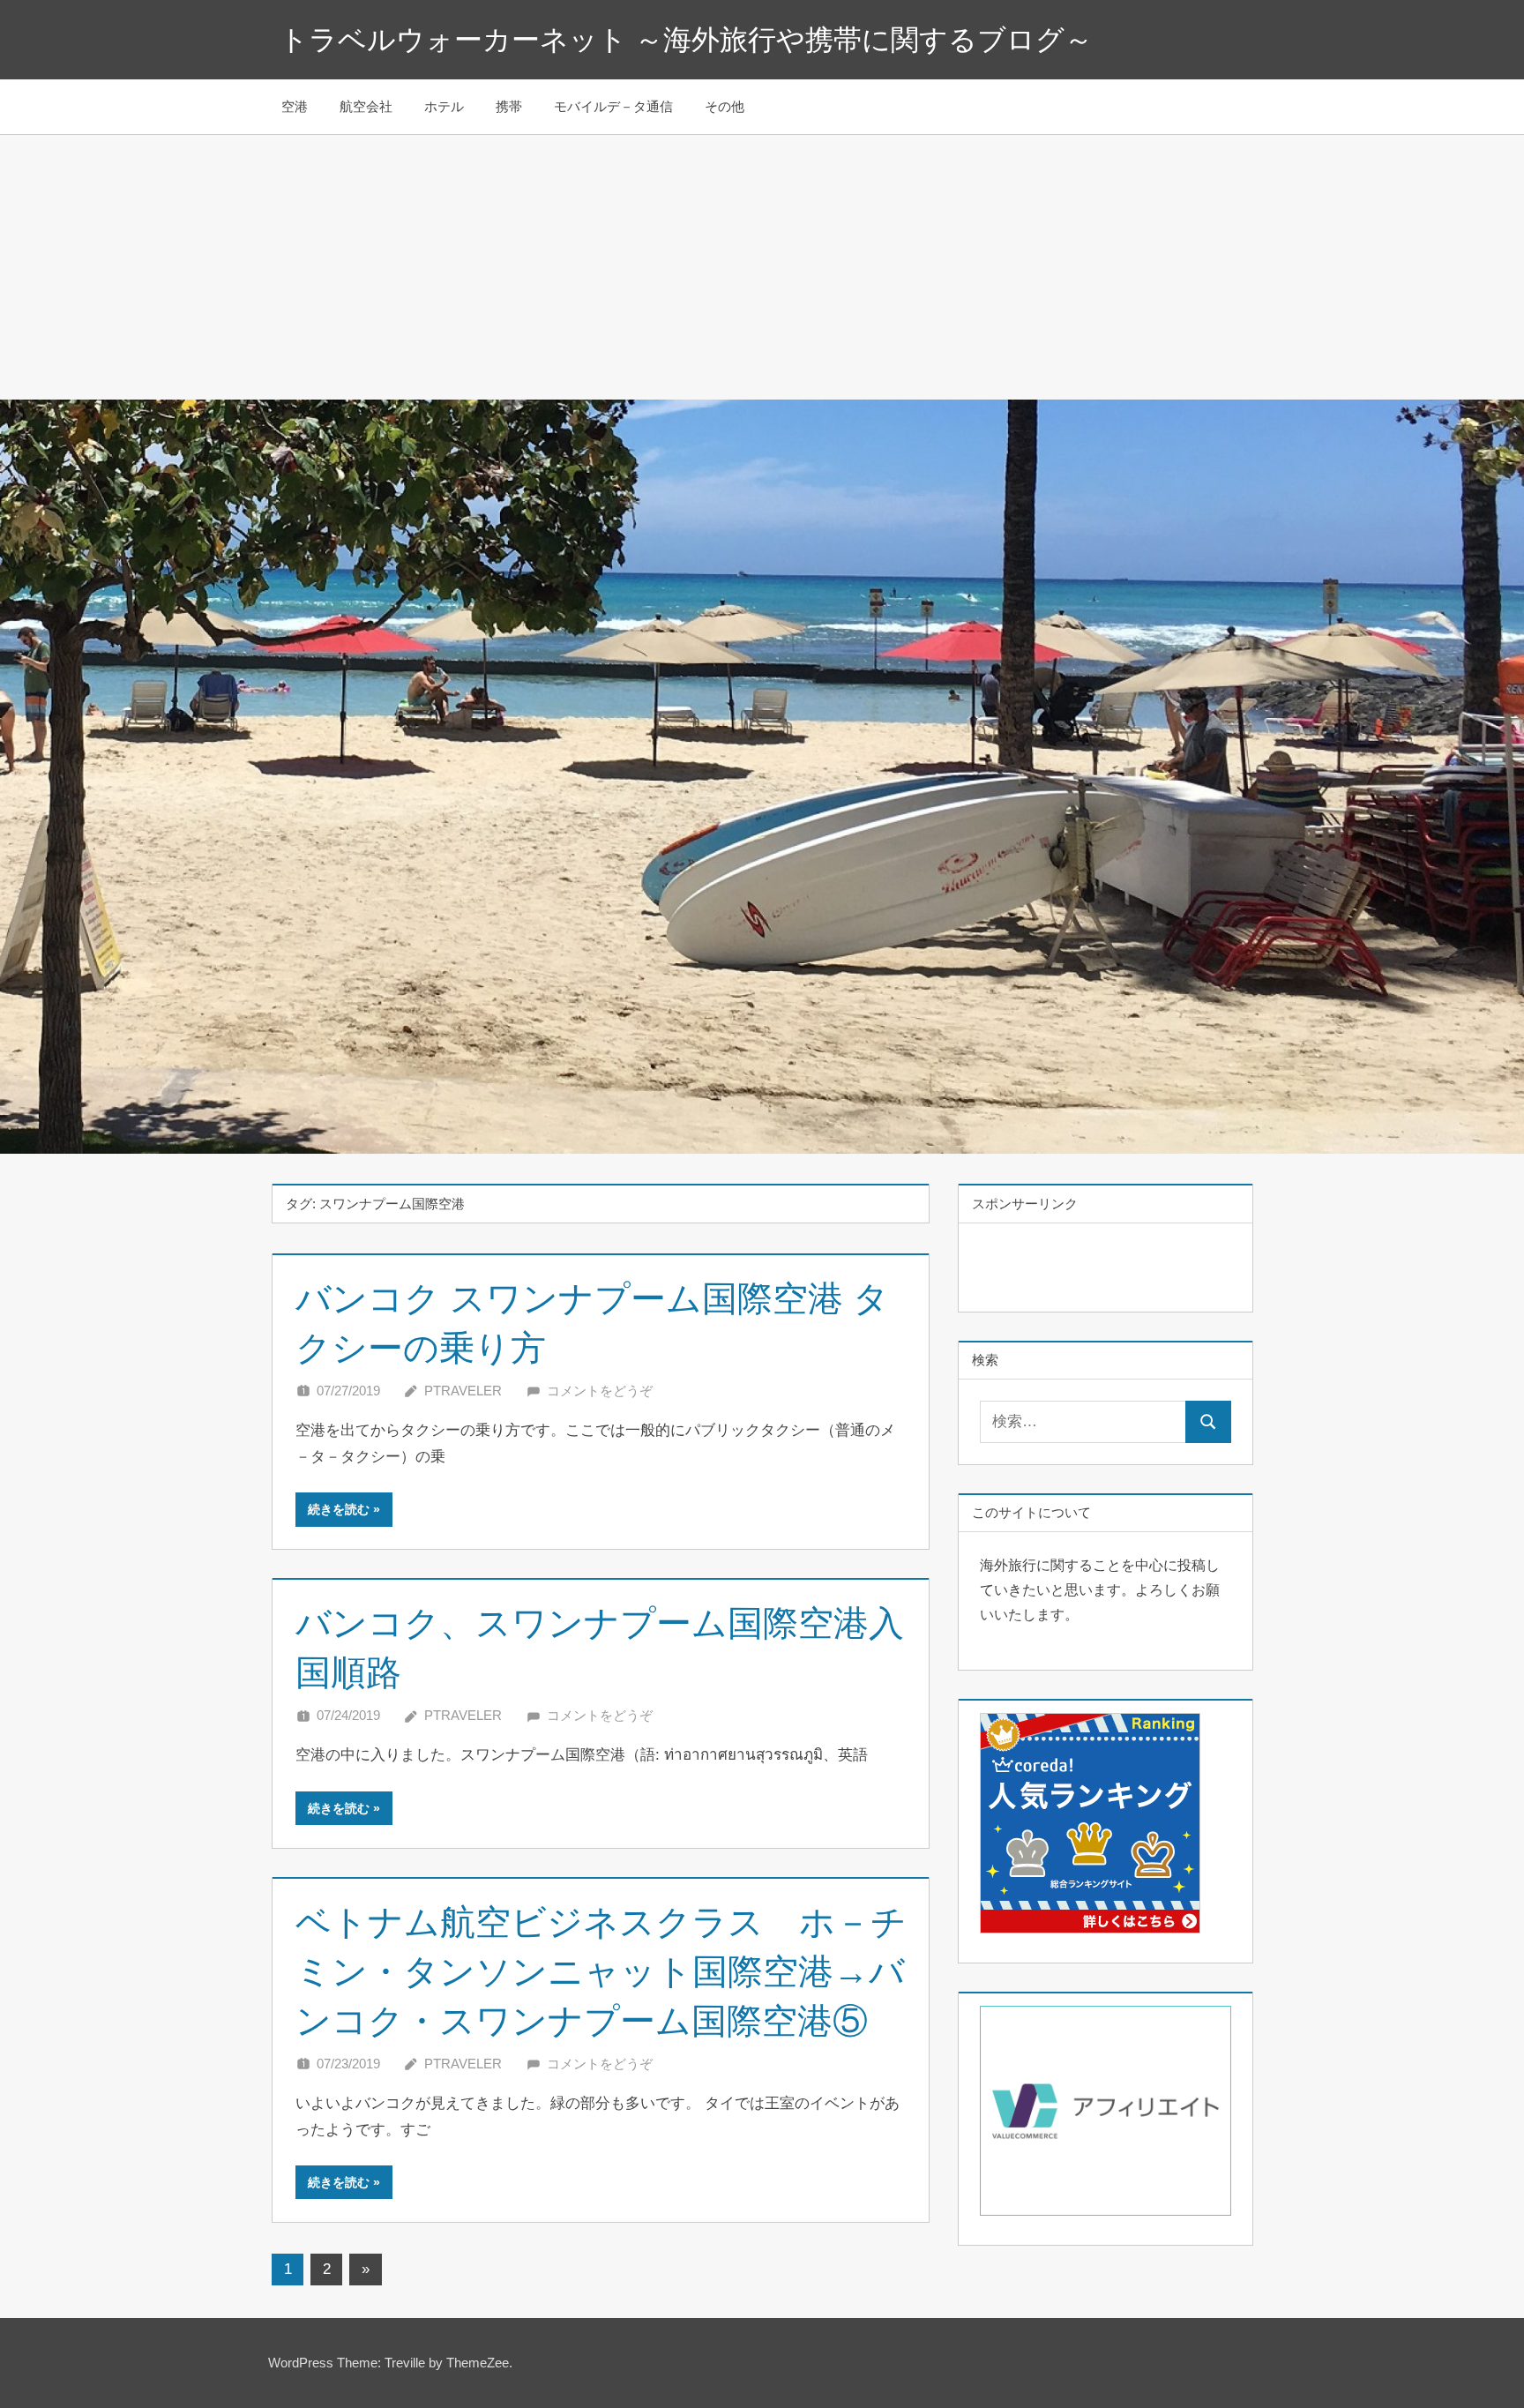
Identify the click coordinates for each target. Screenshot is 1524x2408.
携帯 (509, 106)
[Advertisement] (762, 267)
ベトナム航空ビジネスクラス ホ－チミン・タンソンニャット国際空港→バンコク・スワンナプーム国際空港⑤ (601, 1971)
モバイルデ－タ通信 (613, 106)
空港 (295, 106)
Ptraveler (463, 1391)
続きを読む (339, 1509)
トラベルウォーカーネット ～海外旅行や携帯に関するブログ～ (686, 40)
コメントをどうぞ (600, 1391)
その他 (725, 106)
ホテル (444, 106)
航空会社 (366, 106)
